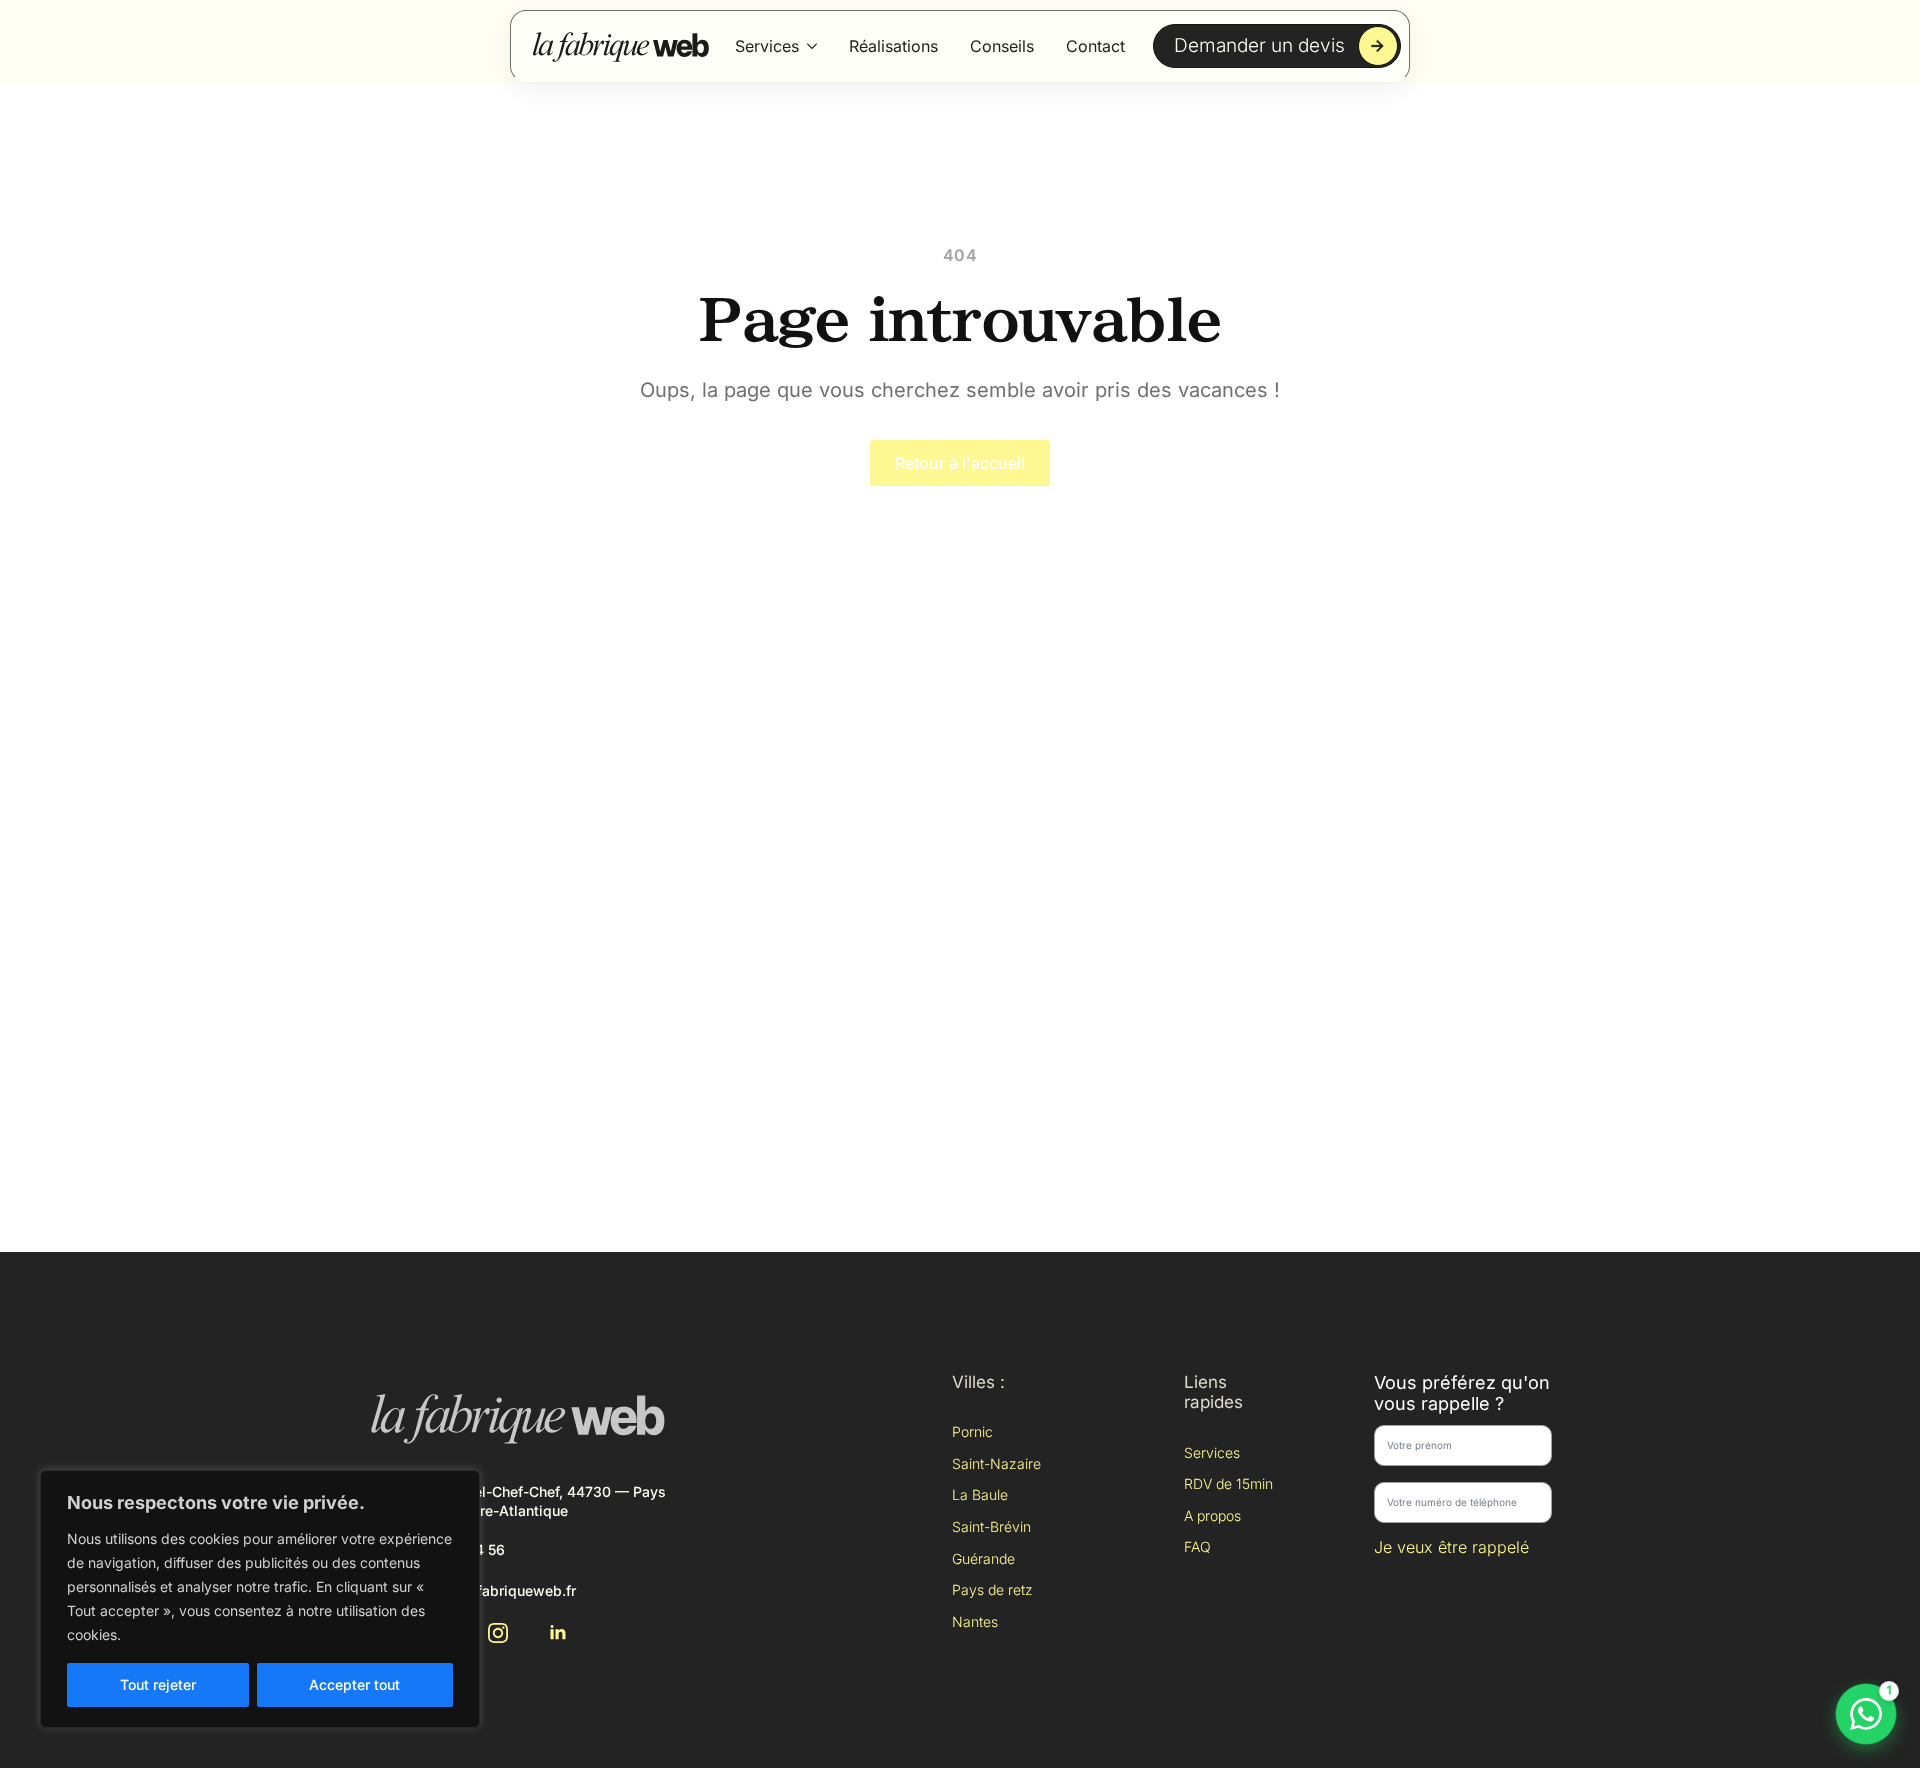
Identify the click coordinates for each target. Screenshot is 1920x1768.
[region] (260, 1599)
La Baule (980, 1494)
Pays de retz (992, 1589)
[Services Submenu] (812, 46)
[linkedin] (558, 1633)
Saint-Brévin (991, 1526)
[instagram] (498, 1633)
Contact (1095, 46)
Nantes (975, 1621)
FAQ (1197, 1546)
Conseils (1002, 46)
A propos (1212, 1515)
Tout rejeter (158, 1684)
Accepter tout (354, 1684)
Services (767, 46)
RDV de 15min (1228, 1483)
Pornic (972, 1431)
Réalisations (893, 46)
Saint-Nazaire (996, 1463)
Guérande (983, 1558)
